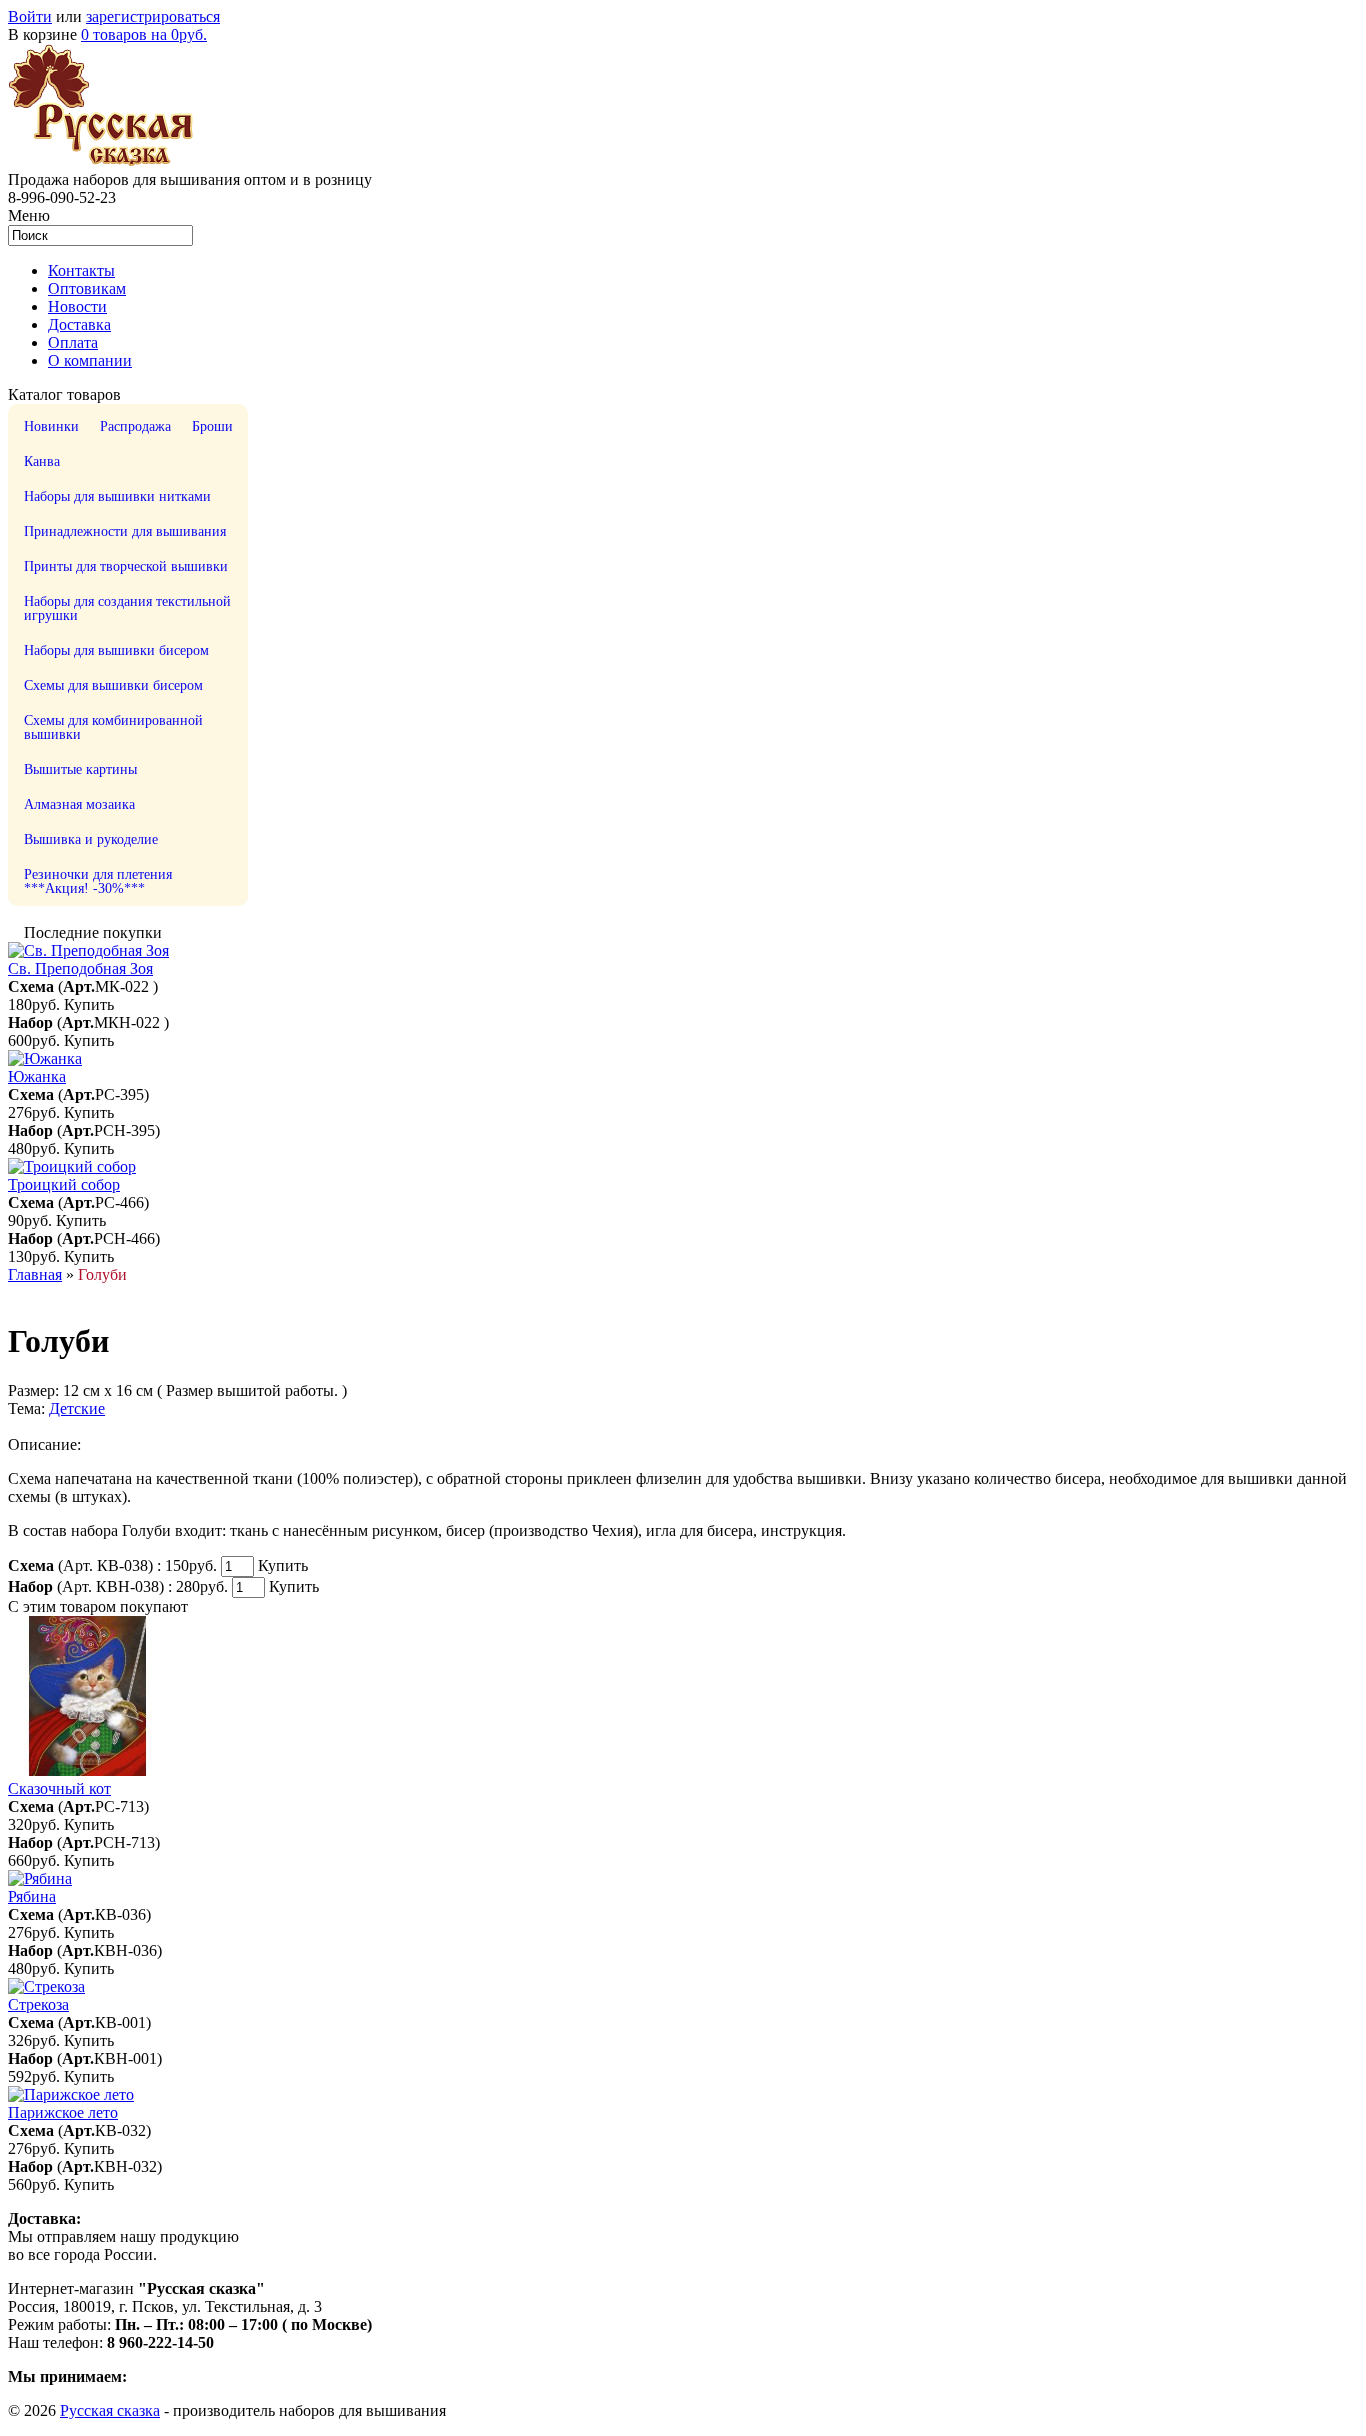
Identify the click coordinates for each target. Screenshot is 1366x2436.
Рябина (32, 1896)
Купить (89, 1004)
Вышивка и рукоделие (91, 839)
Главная (35, 1274)
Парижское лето (63, 2112)
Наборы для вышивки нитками (117, 496)
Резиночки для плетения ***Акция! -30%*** (98, 881)
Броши (212, 426)
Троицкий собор (64, 1184)
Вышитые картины (80, 769)
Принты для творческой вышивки (126, 566)
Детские (77, 1408)
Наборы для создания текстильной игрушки (127, 608)
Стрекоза (38, 2004)
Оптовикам (87, 288)
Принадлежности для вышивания (125, 531)
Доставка (79, 324)
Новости (77, 306)
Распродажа (135, 426)
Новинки (51, 426)
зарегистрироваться (153, 16)
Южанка (37, 1076)
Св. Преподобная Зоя (80, 968)
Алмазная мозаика (79, 804)
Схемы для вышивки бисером (113, 685)
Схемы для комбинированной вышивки (113, 727)
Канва (42, 461)
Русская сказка (110, 2410)
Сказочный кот (59, 1788)
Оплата (73, 342)
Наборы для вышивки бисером (116, 650)
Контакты (81, 270)
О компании (90, 360)
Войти (30, 16)
